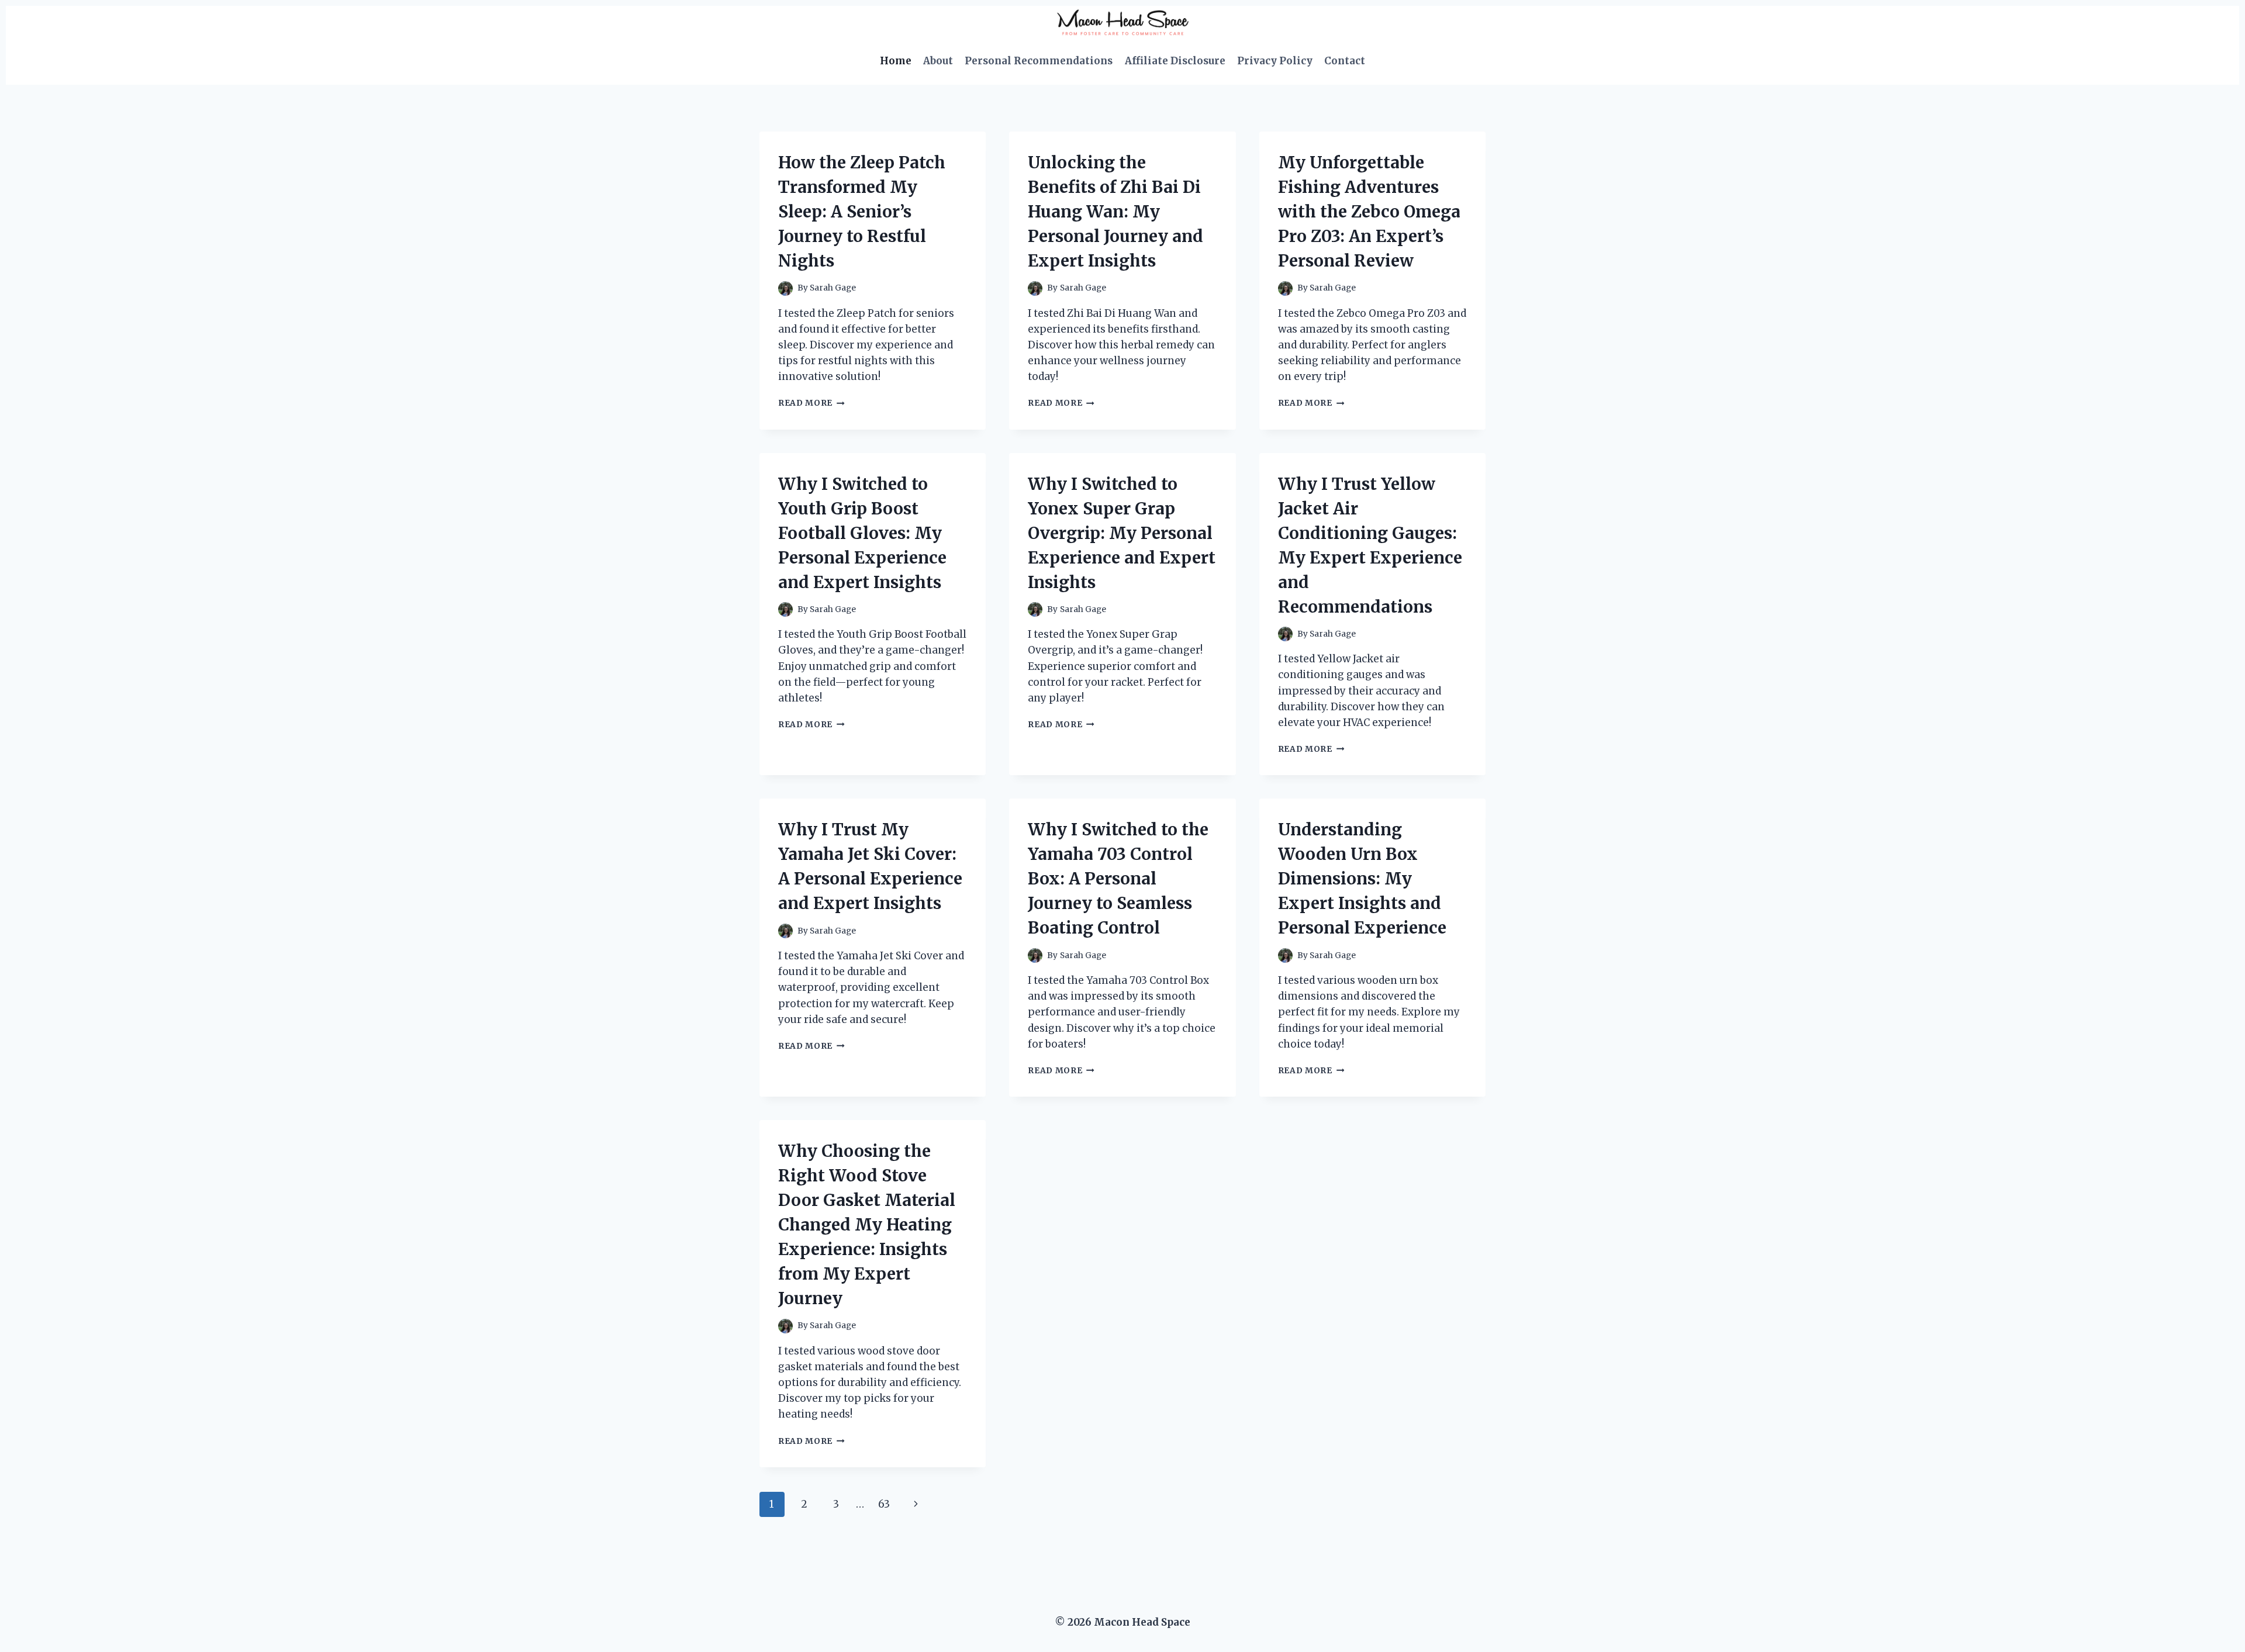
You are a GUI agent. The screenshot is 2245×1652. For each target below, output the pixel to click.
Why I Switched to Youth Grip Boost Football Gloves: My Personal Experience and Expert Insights (862, 533)
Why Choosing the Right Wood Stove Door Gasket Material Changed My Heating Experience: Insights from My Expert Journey (867, 1225)
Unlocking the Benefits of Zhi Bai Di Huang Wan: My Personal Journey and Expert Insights (1115, 212)
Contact (1345, 61)
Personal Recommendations (1039, 61)
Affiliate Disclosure (1175, 61)
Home (896, 61)
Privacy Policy (1275, 61)
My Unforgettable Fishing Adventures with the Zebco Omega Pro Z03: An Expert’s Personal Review (1369, 212)
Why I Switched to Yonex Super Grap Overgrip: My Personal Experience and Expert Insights (1122, 533)
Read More (811, 403)
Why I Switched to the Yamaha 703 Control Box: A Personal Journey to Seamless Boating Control (1118, 879)
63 (884, 1504)
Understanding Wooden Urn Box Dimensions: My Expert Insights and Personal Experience (1362, 879)
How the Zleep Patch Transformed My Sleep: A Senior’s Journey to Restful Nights (862, 212)
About (938, 61)
